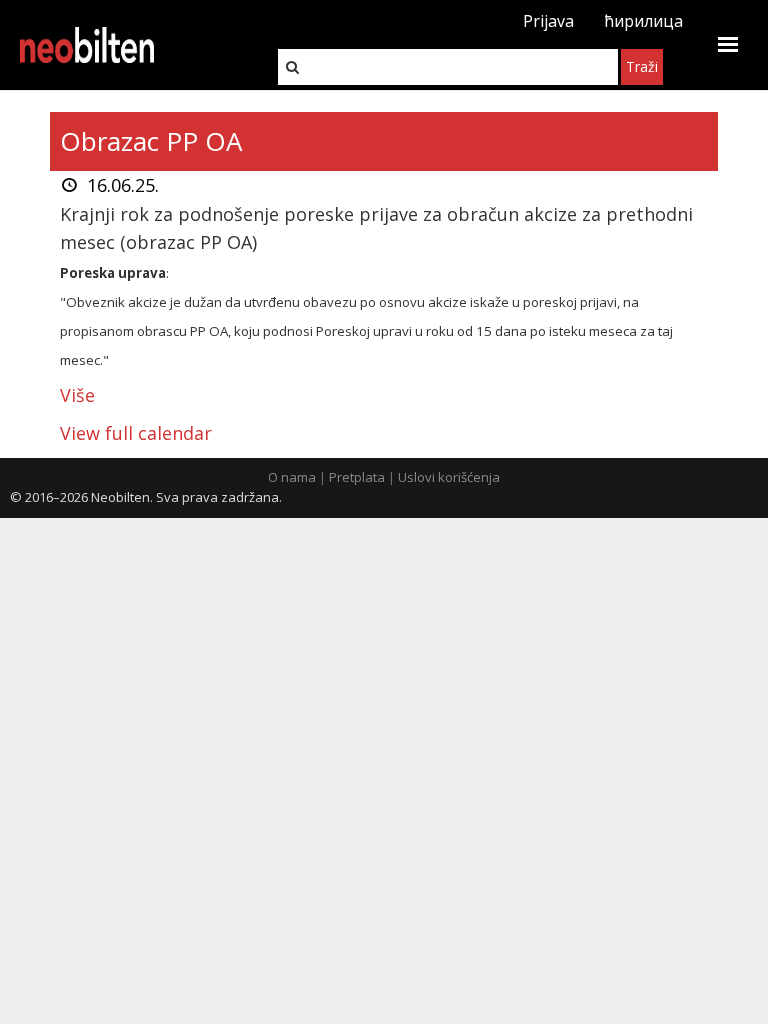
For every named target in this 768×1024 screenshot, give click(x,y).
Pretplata (357, 477)
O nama (292, 477)
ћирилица (643, 21)
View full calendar (136, 433)
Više (77, 395)
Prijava (548, 21)
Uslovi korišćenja (449, 477)
